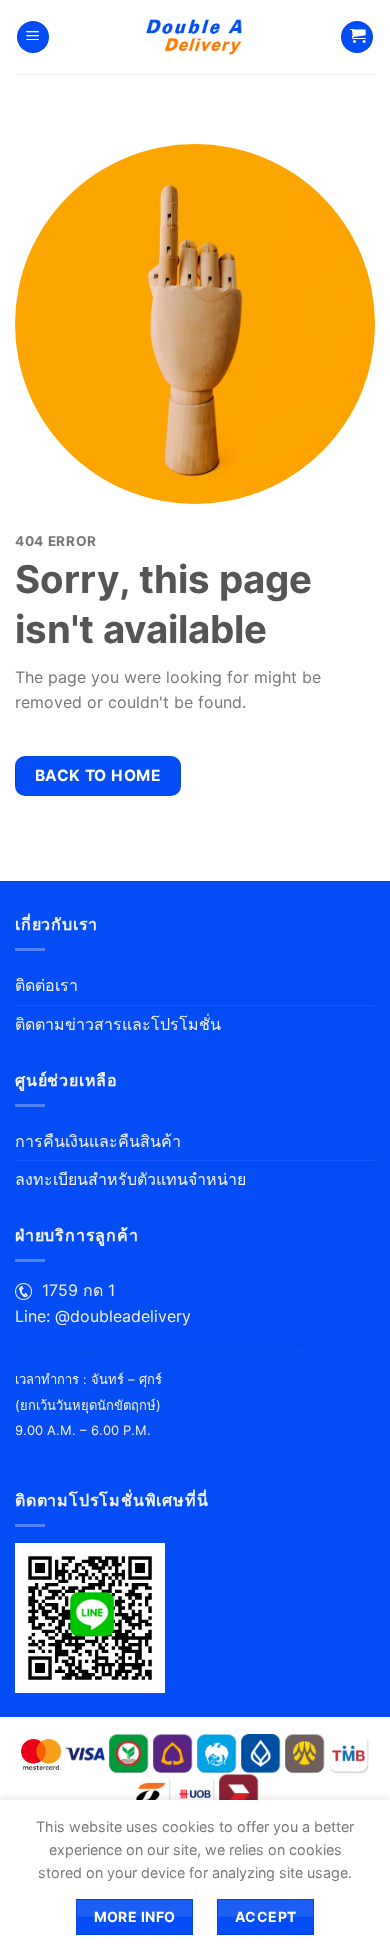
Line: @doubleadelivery (103, 1316)
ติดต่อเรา (46, 985)
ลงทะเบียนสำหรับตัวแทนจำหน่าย (130, 1179)
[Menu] (33, 37)
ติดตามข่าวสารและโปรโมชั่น (118, 1024)
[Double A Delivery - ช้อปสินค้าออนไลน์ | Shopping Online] (195, 37)
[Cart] (357, 37)
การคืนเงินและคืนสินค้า (98, 1141)
